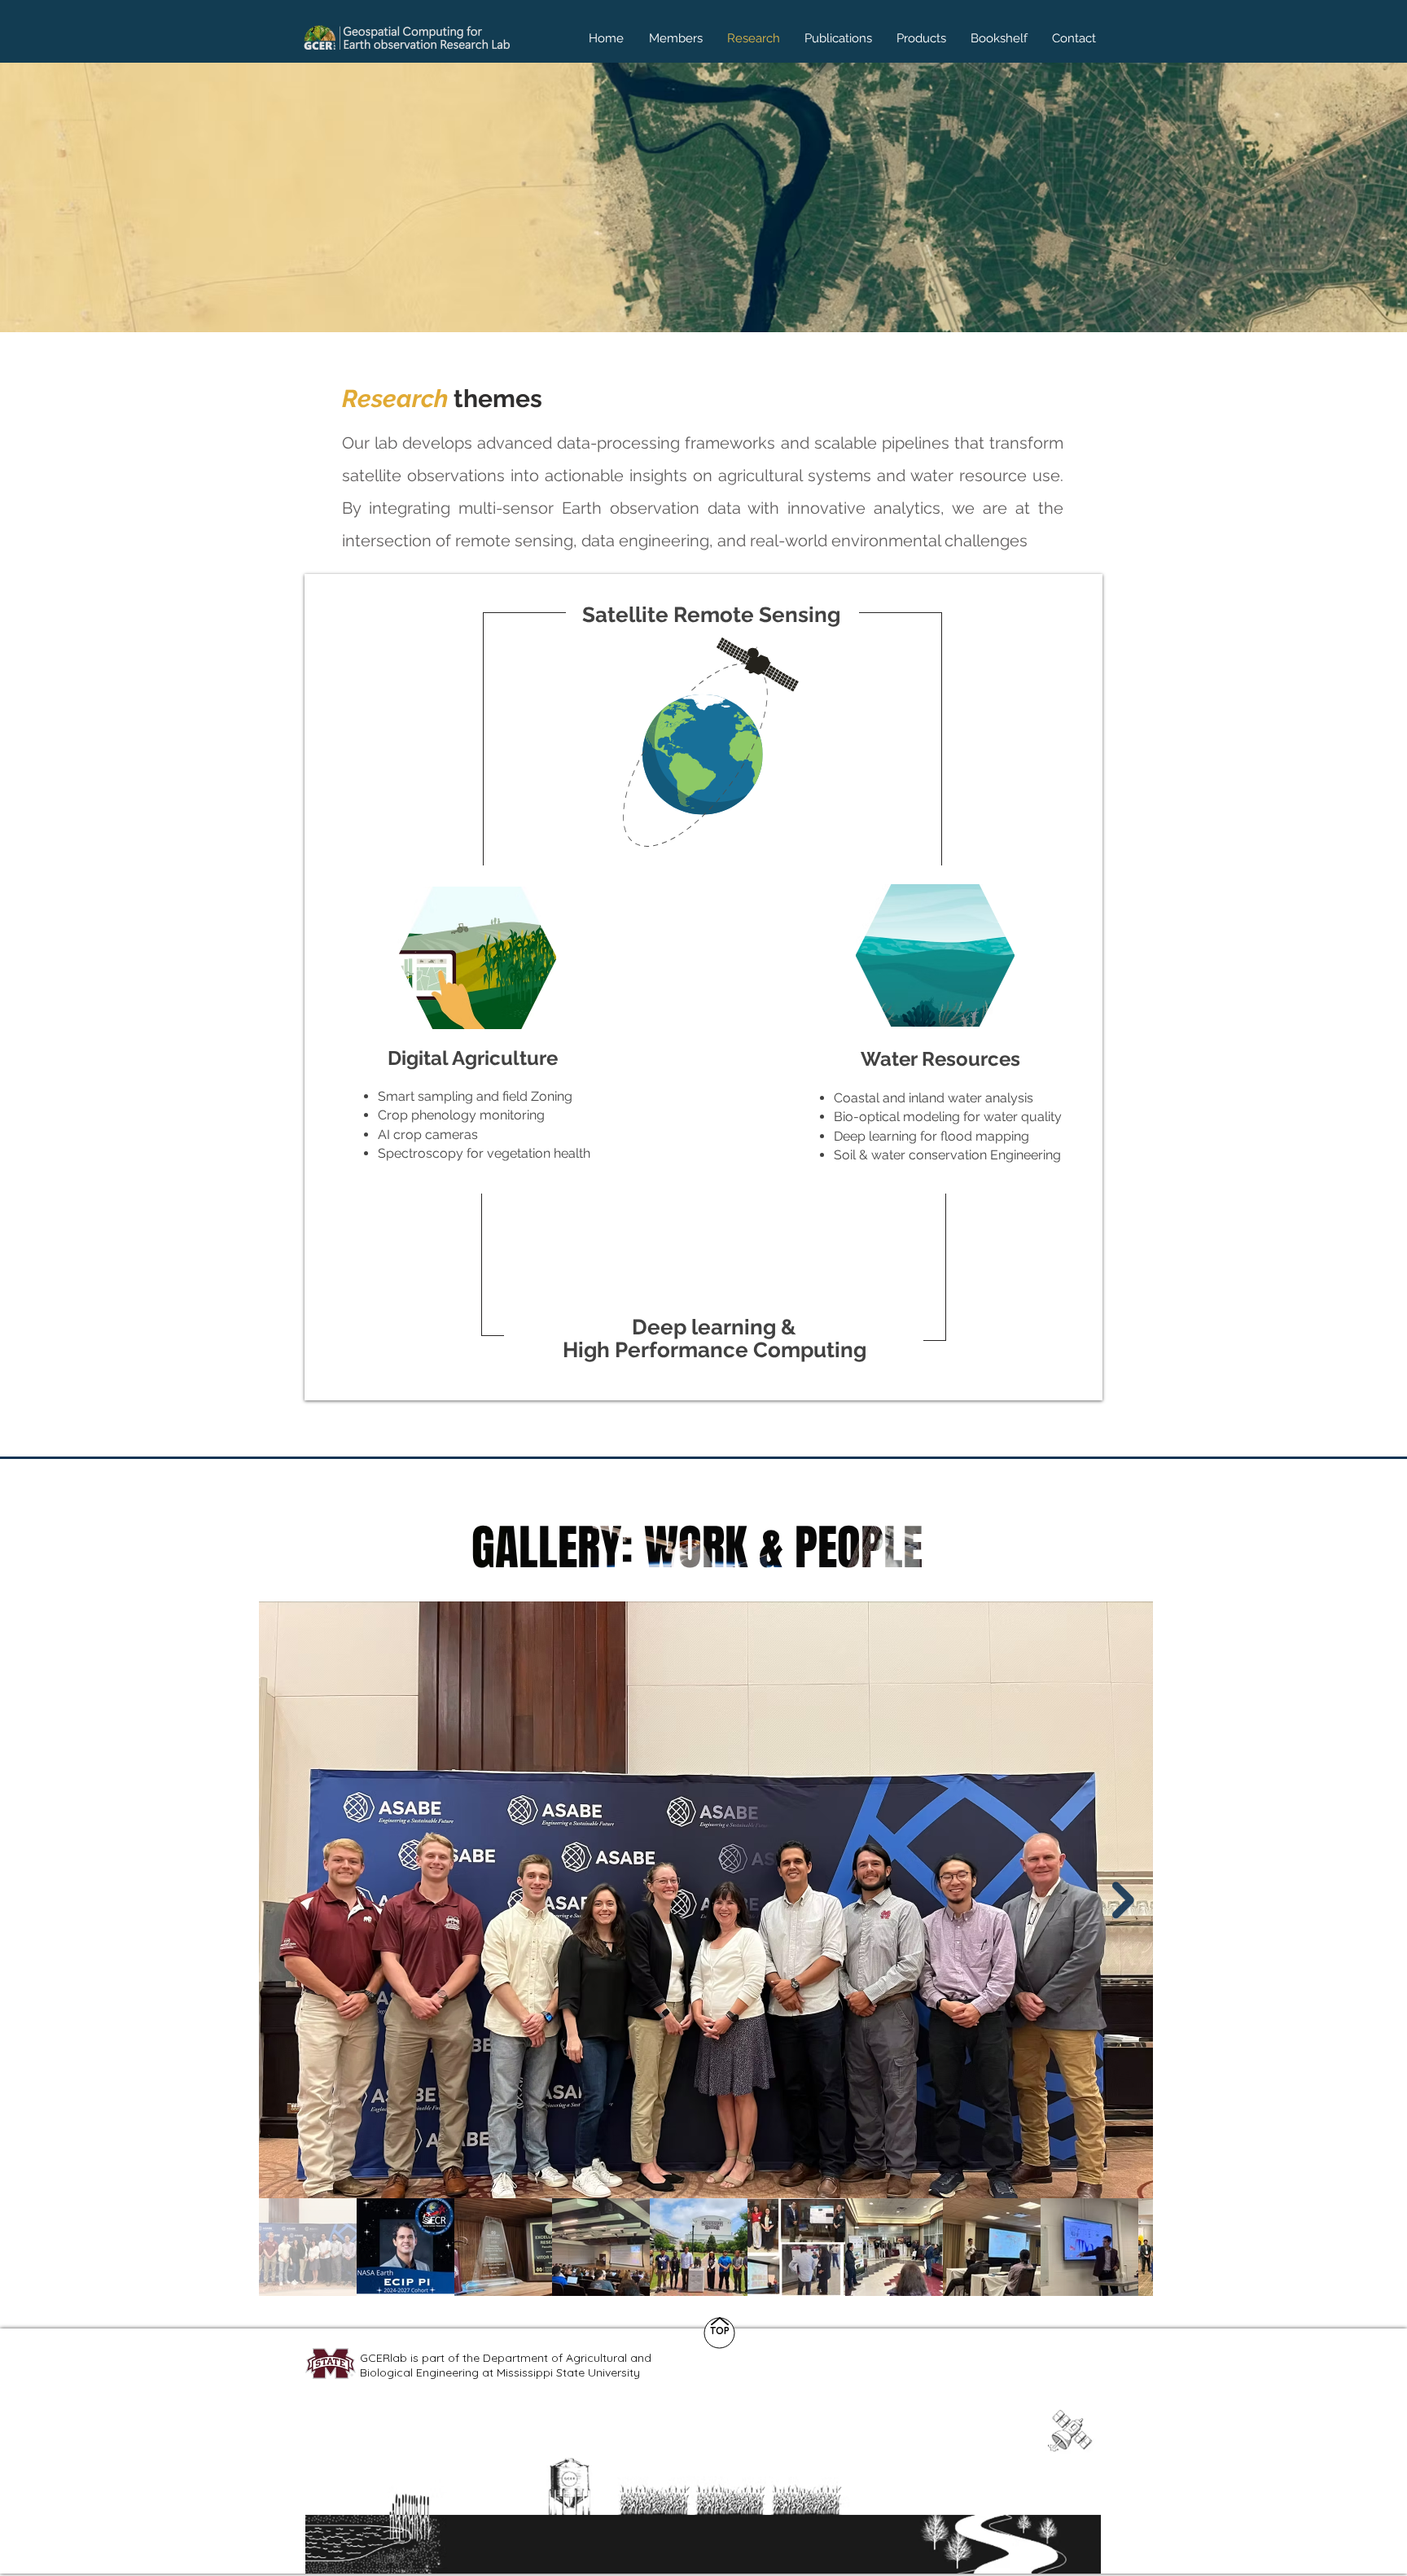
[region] (712, 737)
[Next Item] (1123, 1900)
